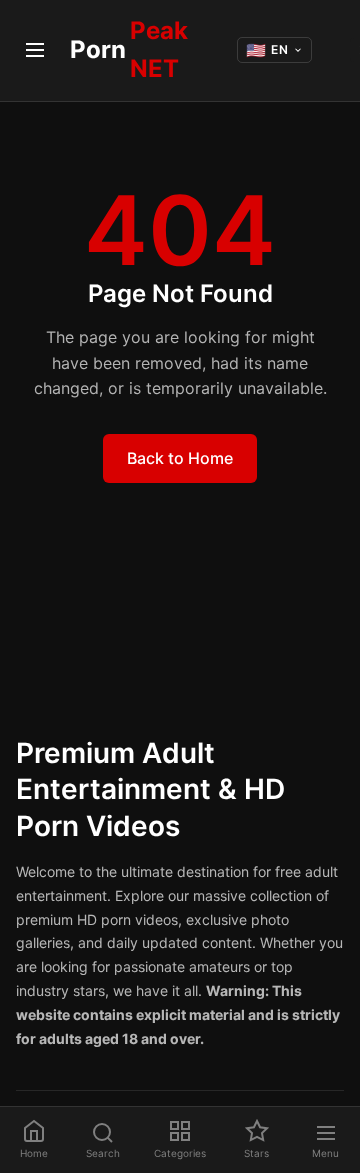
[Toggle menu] (35, 50)
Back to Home (180, 458)
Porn (129, 49)
